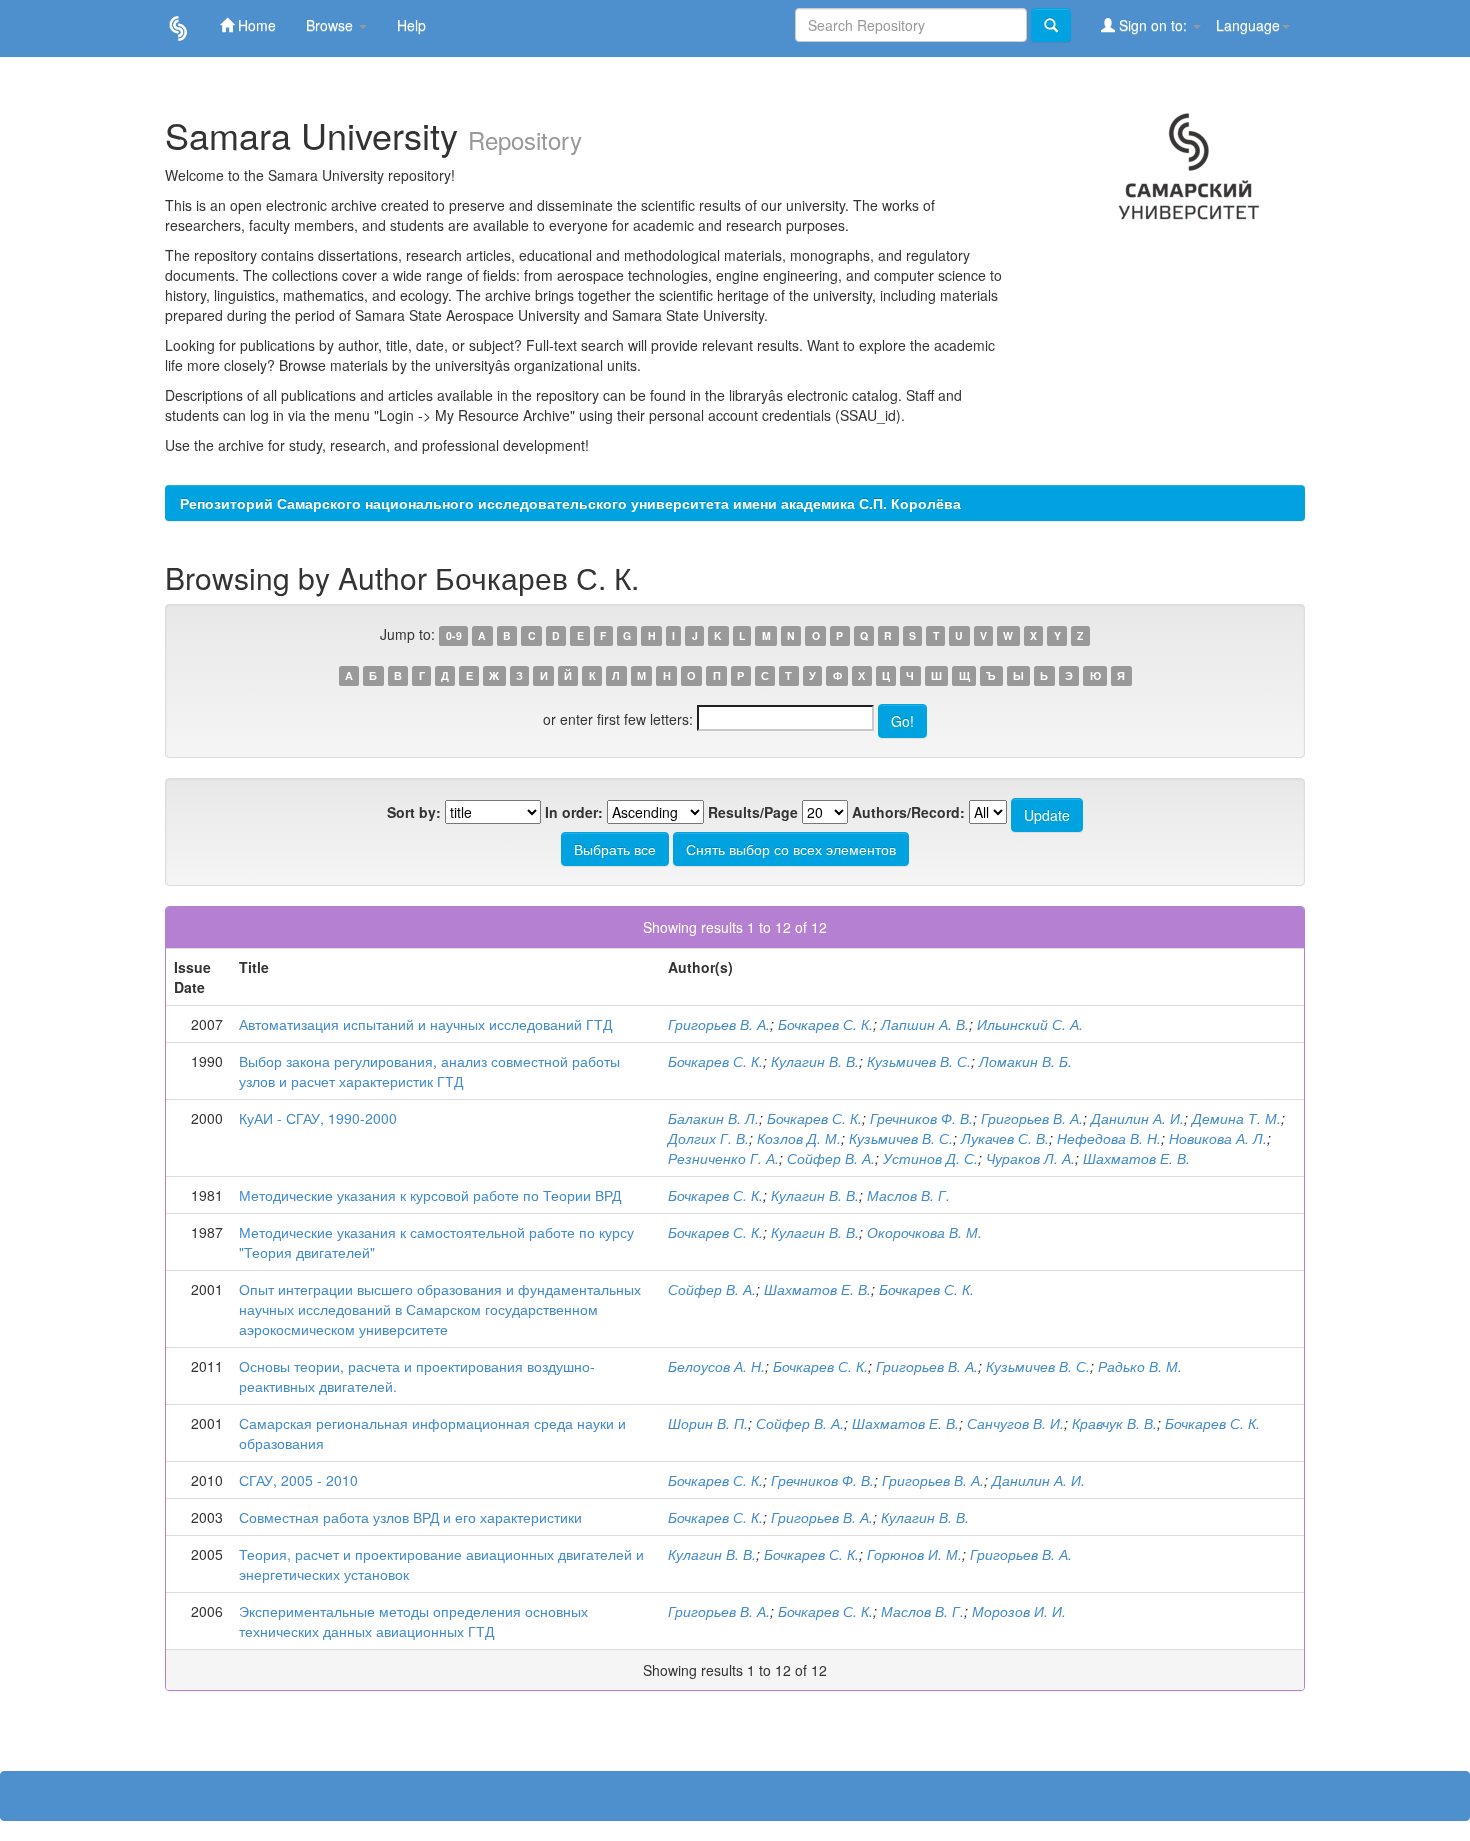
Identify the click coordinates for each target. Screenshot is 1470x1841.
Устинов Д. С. (930, 1158)
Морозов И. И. (1019, 1611)
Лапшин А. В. (925, 1024)
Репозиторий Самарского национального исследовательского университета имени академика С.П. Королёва (570, 503)
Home (255, 25)
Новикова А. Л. (1218, 1138)
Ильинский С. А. (1030, 1024)
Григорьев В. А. (719, 1024)
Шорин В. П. (708, 1423)
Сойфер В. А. (831, 1158)
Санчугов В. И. (1015, 1423)
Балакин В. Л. (713, 1118)
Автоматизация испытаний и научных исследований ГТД (425, 1024)
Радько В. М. (1140, 1366)
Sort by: (414, 812)
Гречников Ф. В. (921, 1118)
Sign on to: (1153, 25)
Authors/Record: (908, 812)
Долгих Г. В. (708, 1138)
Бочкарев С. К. (825, 1024)
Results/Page (753, 812)
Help (411, 25)
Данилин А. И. (1137, 1118)
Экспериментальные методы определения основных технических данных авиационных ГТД (413, 1621)
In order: (574, 812)
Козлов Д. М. (799, 1138)
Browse (331, 25)
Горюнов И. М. (914, 1554)
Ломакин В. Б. (1025, 1061)
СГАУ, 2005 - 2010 (298, 1480)
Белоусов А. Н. (716, 1366)
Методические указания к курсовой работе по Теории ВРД (430, 1195)
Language (1248, 25)
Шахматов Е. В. (1136, 1158)
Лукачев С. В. (1005, 1138)
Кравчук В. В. (1114, 1423)
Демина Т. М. (1236, 1118)
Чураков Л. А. (1030, 1158)
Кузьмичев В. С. (919, 1061)
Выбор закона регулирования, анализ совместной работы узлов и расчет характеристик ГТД (429, 1071)
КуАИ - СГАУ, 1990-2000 (318, 1118)
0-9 (454, 635)
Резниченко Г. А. (723, 1158)
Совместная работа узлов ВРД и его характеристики (410, 1517)
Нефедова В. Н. (1109, 1138)
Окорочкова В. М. (924, 1232)
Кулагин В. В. (815, 1061)
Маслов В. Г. (908, 1195)
